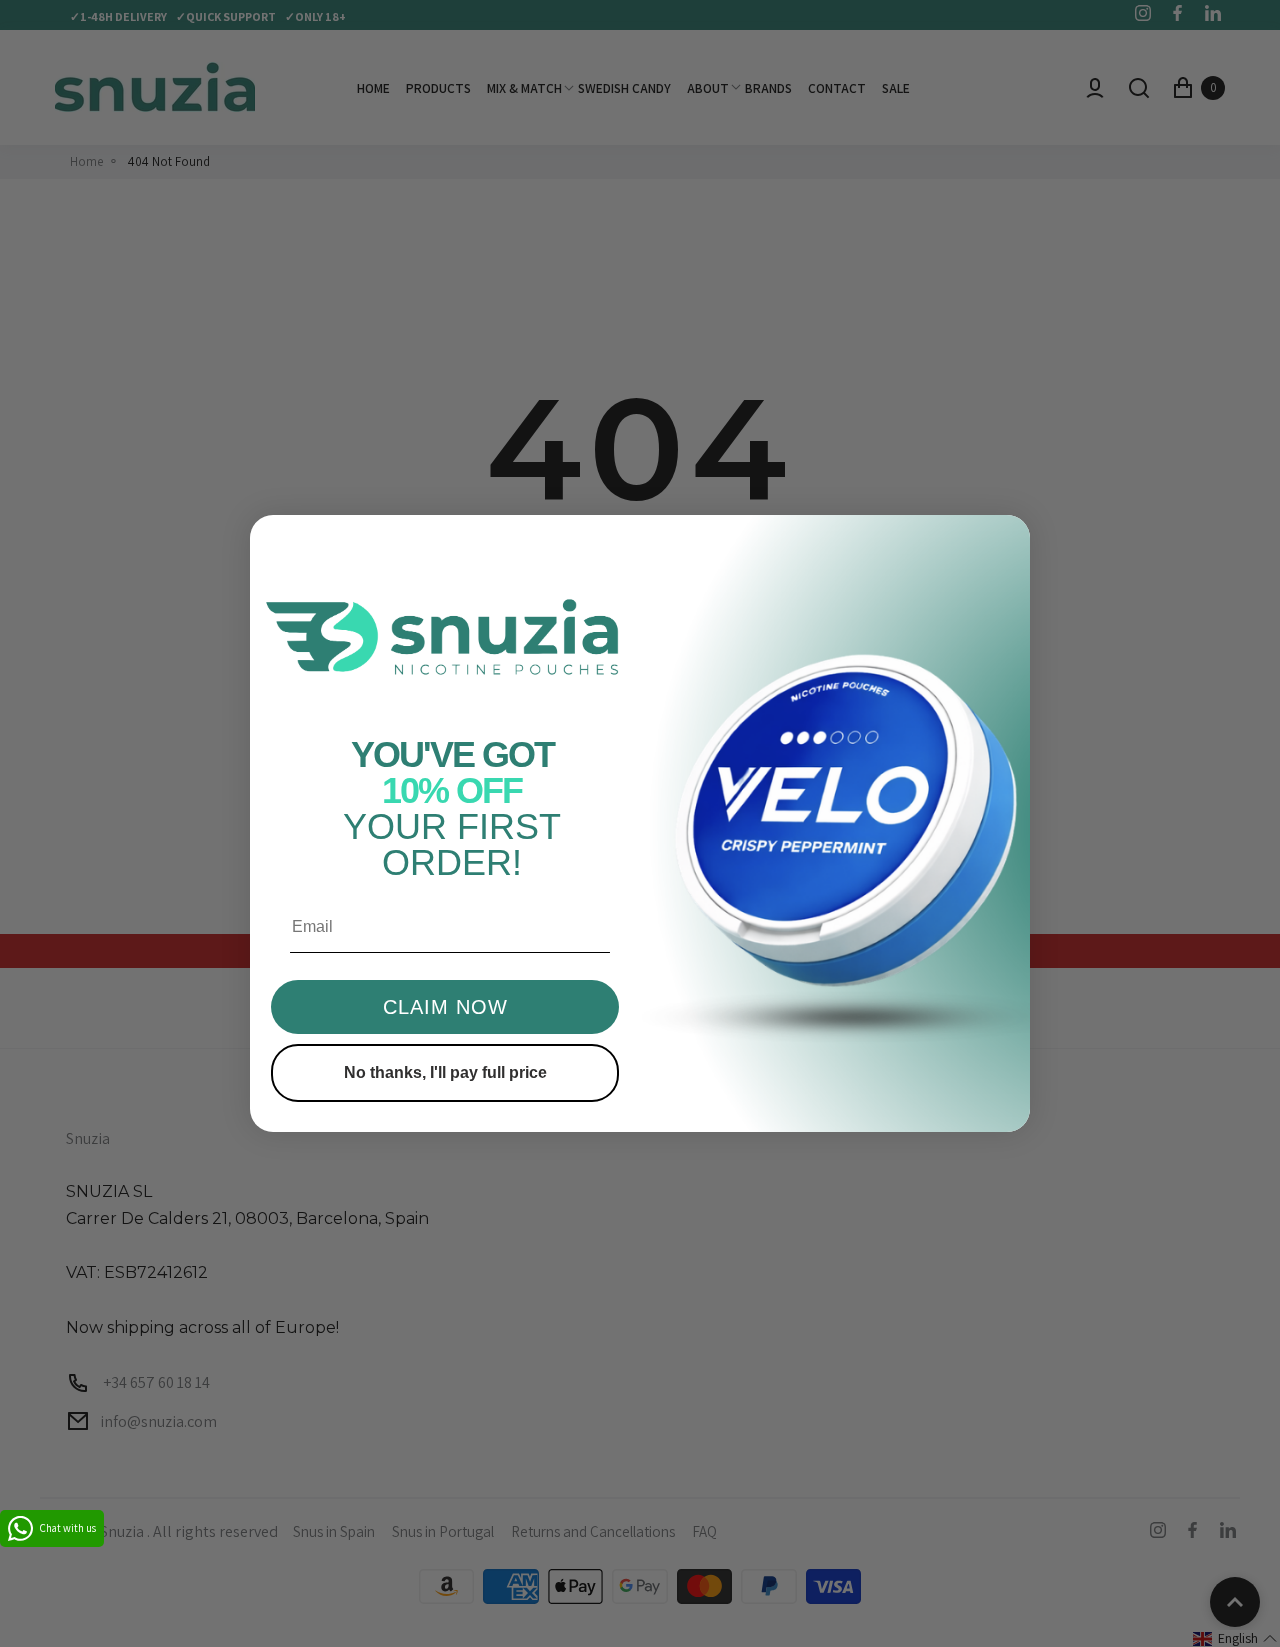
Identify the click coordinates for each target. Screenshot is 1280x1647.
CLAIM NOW (445, 1007)
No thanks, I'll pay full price (445, 1072)
